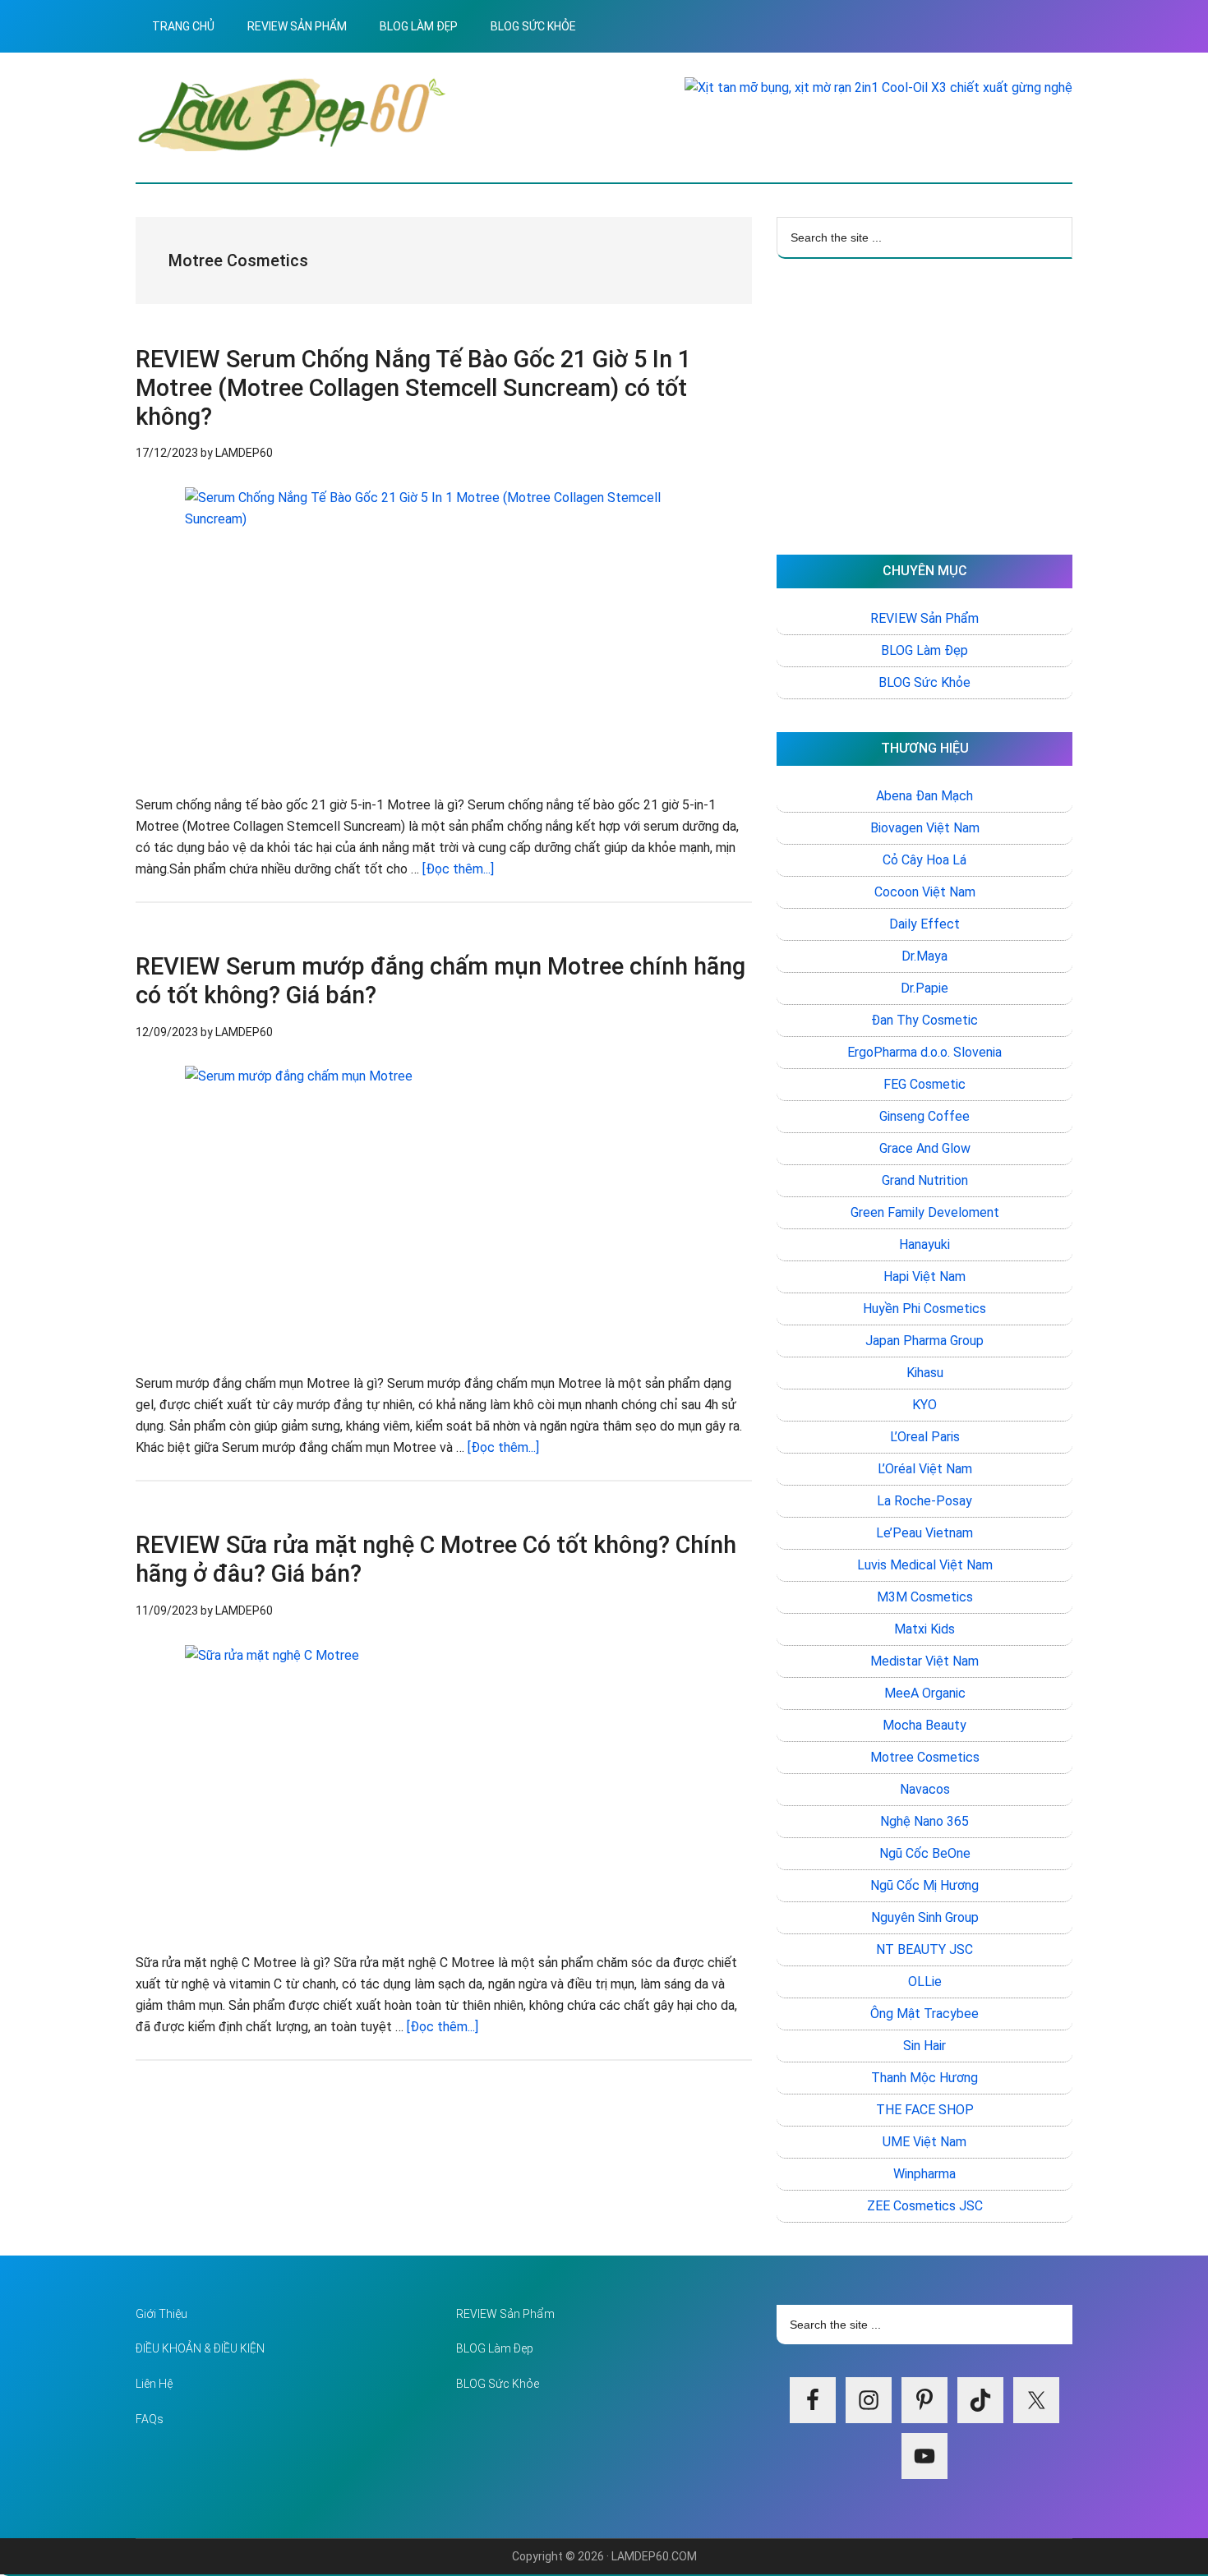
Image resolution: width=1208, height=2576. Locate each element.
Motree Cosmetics (925, 1757)
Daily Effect (924, 924)
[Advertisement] (924, 407)
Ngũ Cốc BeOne (925, 1853)
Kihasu (925, 1373)
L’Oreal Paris (925, 1437)
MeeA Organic (925, 1693)
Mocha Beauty (924, 1725)
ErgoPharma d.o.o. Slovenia (924, 1052)
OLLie (925, 1982)
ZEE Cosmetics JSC (925, 2206)
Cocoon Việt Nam (925, 892)
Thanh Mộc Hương (924, 2078)
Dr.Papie (924, 988)
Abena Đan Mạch (924, 796)
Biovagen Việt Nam (925, 828)
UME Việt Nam (924, 2142)
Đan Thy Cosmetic (924, 1020)
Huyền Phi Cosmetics (924, 1309)
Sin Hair (924, 2046)
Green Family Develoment (925, 1212)
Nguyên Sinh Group (925, 1917)
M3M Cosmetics (925, 1597)
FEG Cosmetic (924, 1084)
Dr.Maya (924, 956)
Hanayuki (924, 1244)
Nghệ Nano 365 (924, 1821)
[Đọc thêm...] (458, 869)
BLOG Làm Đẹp (924, 650)
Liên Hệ (154, 2384)
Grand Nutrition (925, 1180)
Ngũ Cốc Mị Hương (924, 1885)
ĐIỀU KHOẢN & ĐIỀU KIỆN (200, 2348)
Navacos (925, 1789)
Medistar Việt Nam (924, 1661)
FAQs (150, 2419)
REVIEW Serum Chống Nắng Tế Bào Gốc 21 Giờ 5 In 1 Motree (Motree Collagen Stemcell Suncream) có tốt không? (413, 388)
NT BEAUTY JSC (924, 1949)
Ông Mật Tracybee (924, 2014)
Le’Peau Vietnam (924, 1533)
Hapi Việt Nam (924, 1276)
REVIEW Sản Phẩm (924, 618)
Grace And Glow (925, 1148)
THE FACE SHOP (925, 2110)
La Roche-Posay (924, 1501)
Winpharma (924, 2174)
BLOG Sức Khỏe (924, 682)
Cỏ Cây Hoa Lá (924, 860)
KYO (924, 1405)
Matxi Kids (924, 1629)
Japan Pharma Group (924, 1341)
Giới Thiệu (161, 2314)
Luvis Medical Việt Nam (925, 1565)
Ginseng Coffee (924, 1116)
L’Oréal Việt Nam (925, 1469)
